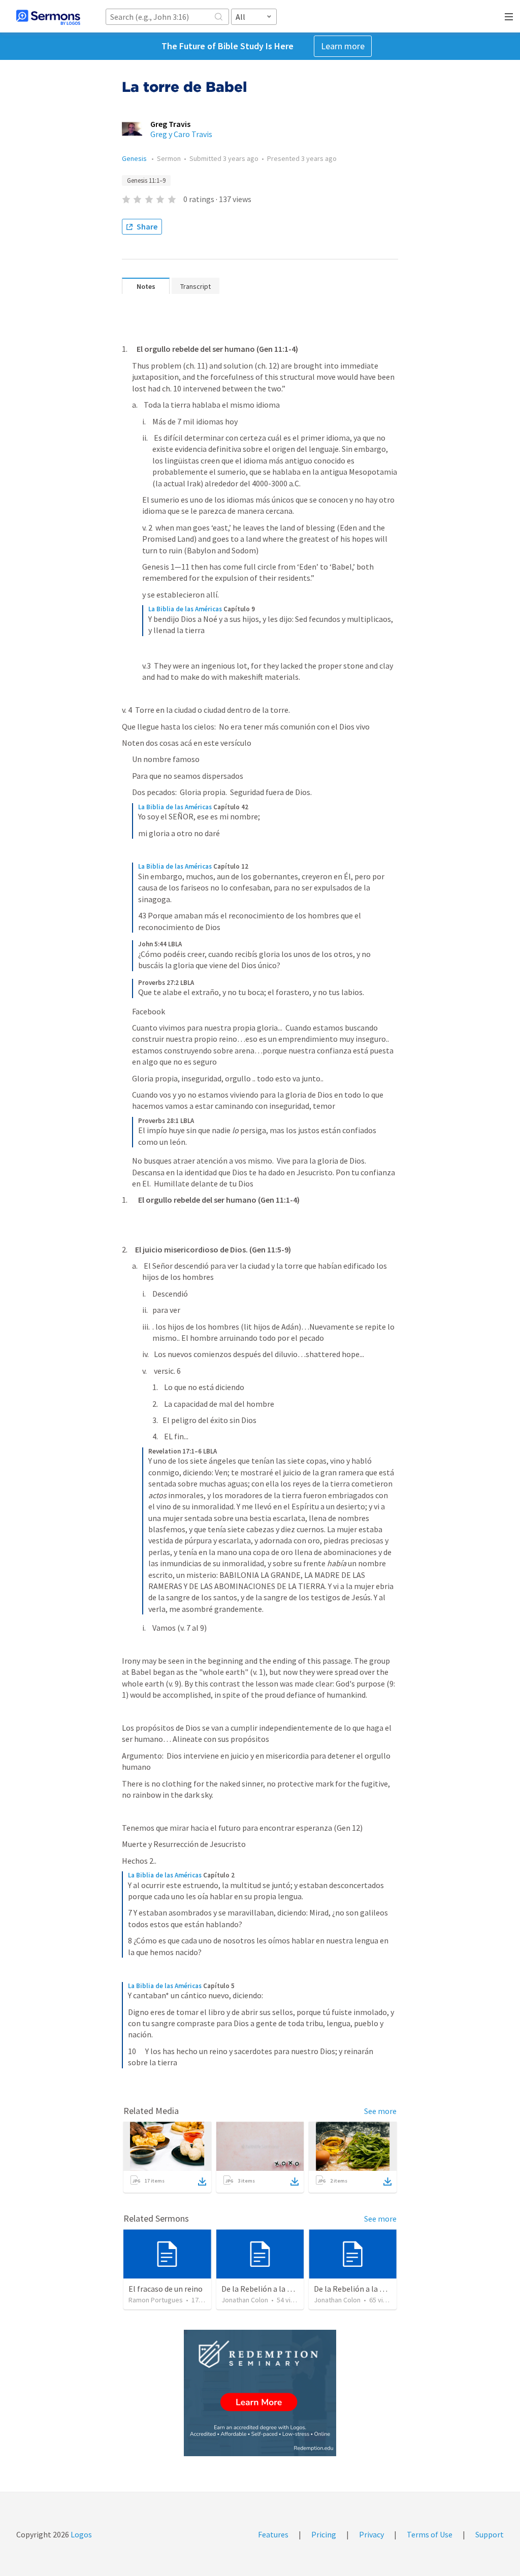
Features (273, 2534)
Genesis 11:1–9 (146, 180)
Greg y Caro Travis (181, 134)
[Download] (202, 2182)
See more (380, 2111)
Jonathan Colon (245, 2300)
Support (490, 2534)
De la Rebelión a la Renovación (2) (372, 2289)
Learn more (343, 46)
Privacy (371, 2534)
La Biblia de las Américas (185, 609)
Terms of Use (430, 2534)
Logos (80, 2534)
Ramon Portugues (156, 2300)
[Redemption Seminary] (260, 2393)
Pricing (324, 2534)
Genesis (135, 158)
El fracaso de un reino (166, 2289)
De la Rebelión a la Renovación (274, 2289)
